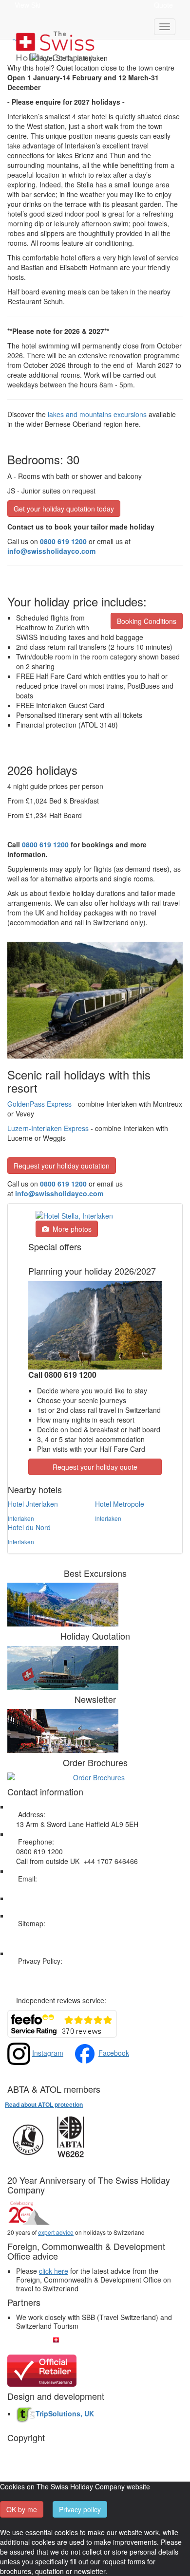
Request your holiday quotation (62, 1166)
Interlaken (21, 1518)
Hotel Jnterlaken (33, 1504)
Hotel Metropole (120, 1504)
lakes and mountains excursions (97, 414)
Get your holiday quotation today (64, 509)
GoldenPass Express (39, 1104)
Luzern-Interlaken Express (48, 1128)
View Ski (28, 5)
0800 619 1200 (45, 844)
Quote (163, 5)
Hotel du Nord (29, 1527)
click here (54, 2271)
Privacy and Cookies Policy (57, 1971)
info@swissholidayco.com (59, 1193)
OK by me (22, 2509)
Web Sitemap (37, 1933)
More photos (70, 1229)
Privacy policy (80, 2509)
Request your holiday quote (95, 1467)
